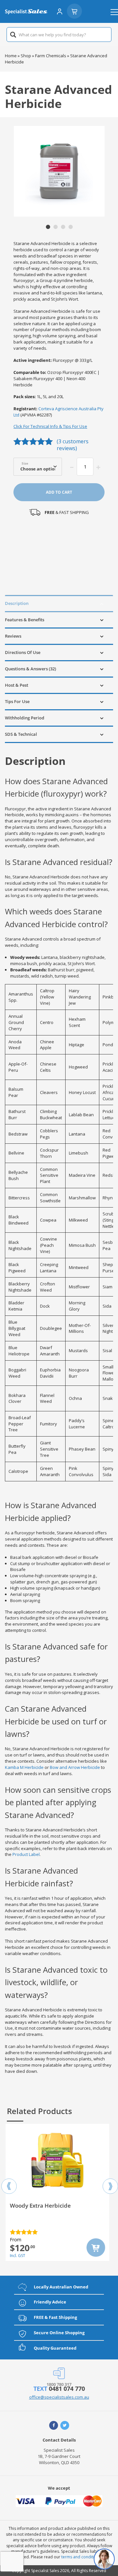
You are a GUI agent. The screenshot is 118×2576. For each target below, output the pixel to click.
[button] (48, 227)
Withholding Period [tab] (25, 718)
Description (17, 603)
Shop (26, 56)
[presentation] (9, 2180)
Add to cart (59, 492)
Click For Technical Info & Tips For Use (50, 426)
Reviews (13, 636)
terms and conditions (81, 2557)
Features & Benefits (25, 620)
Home (11, 56)
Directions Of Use (23, 652)
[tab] (59, 603)
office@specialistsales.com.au (59, 2397)
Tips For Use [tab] (17, 701)
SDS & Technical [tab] (21, 734)
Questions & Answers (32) (30, 669)
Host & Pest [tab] (17, 685)
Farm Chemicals (51, 56)
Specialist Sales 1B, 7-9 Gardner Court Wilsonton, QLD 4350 (59, 2456)
